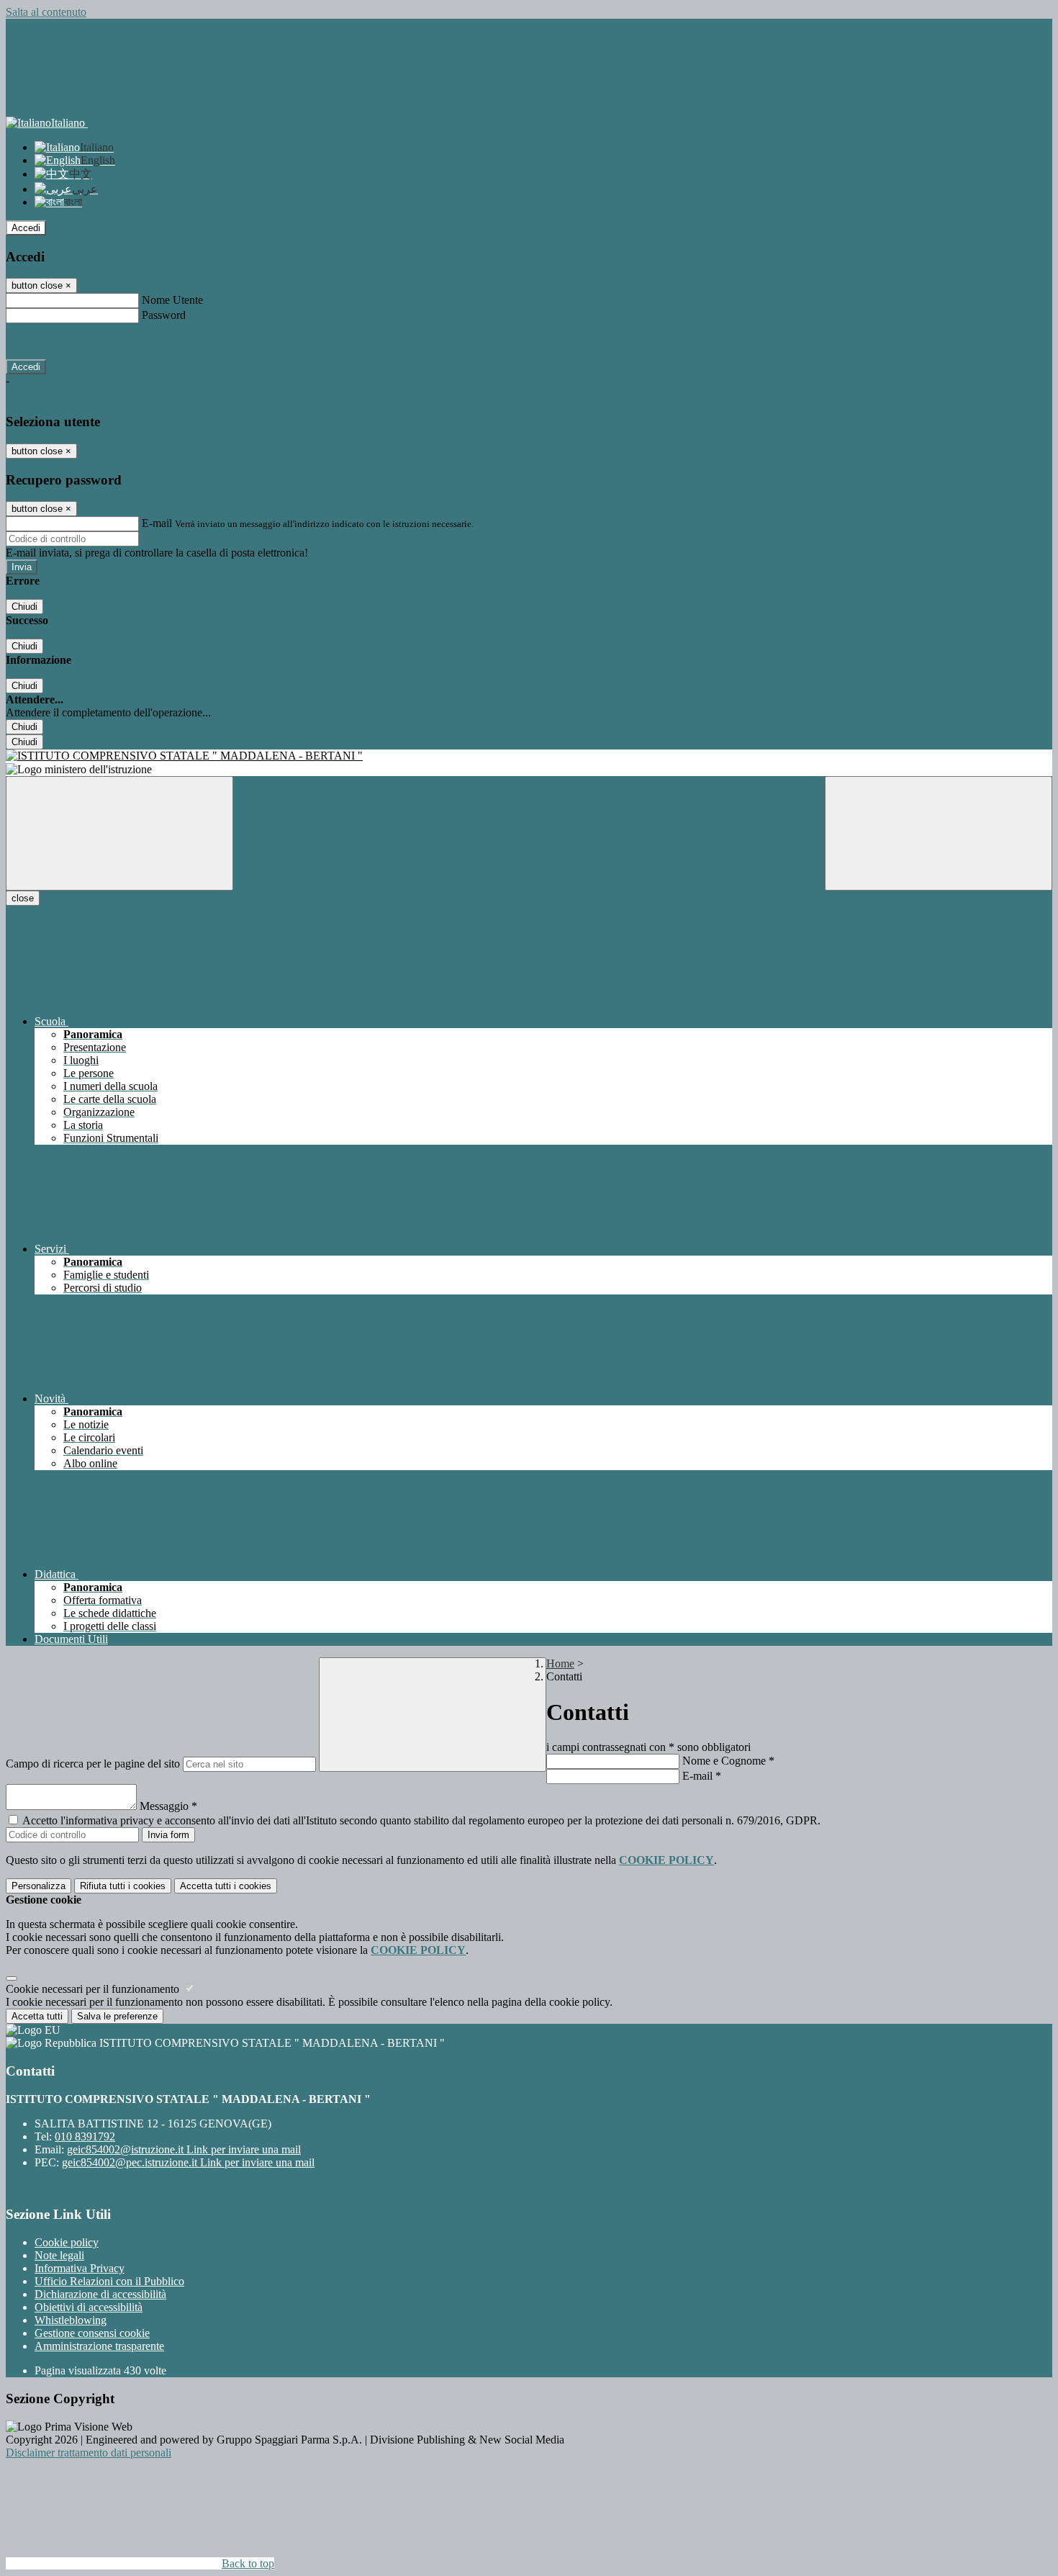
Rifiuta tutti (123, 1886)
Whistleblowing (71, 2320)
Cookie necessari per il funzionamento (94, 1989)
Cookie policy (67, 2242)
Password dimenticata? (58, 341)
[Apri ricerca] (939, 833)
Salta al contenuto (46, 12)
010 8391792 (85, 2136)
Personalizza (39, 1886)
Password (164, 315)
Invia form (168, 1835)
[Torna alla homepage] (529, 756)
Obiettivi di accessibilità (89, 2307)
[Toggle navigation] (119, 833)
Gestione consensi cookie (92, 2333)
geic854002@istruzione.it (184, 2149)
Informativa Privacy (80, 2268)
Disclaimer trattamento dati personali (89, 2453)
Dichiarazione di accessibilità (100, 2294)
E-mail (157, 523)
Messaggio (168, 1806)
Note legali (59, 2255)
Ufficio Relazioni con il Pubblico (109, 2281)
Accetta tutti (226, 1886)
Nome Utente (172, 300)
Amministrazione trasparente (99, 2346)
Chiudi (24, 607)
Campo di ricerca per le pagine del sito (93, 1764)
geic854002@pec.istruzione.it (188, 2162)
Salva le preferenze (117, 2016)
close (23, 898)
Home (560, 1663)
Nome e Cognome (728, 1761)
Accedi (26, 228)
